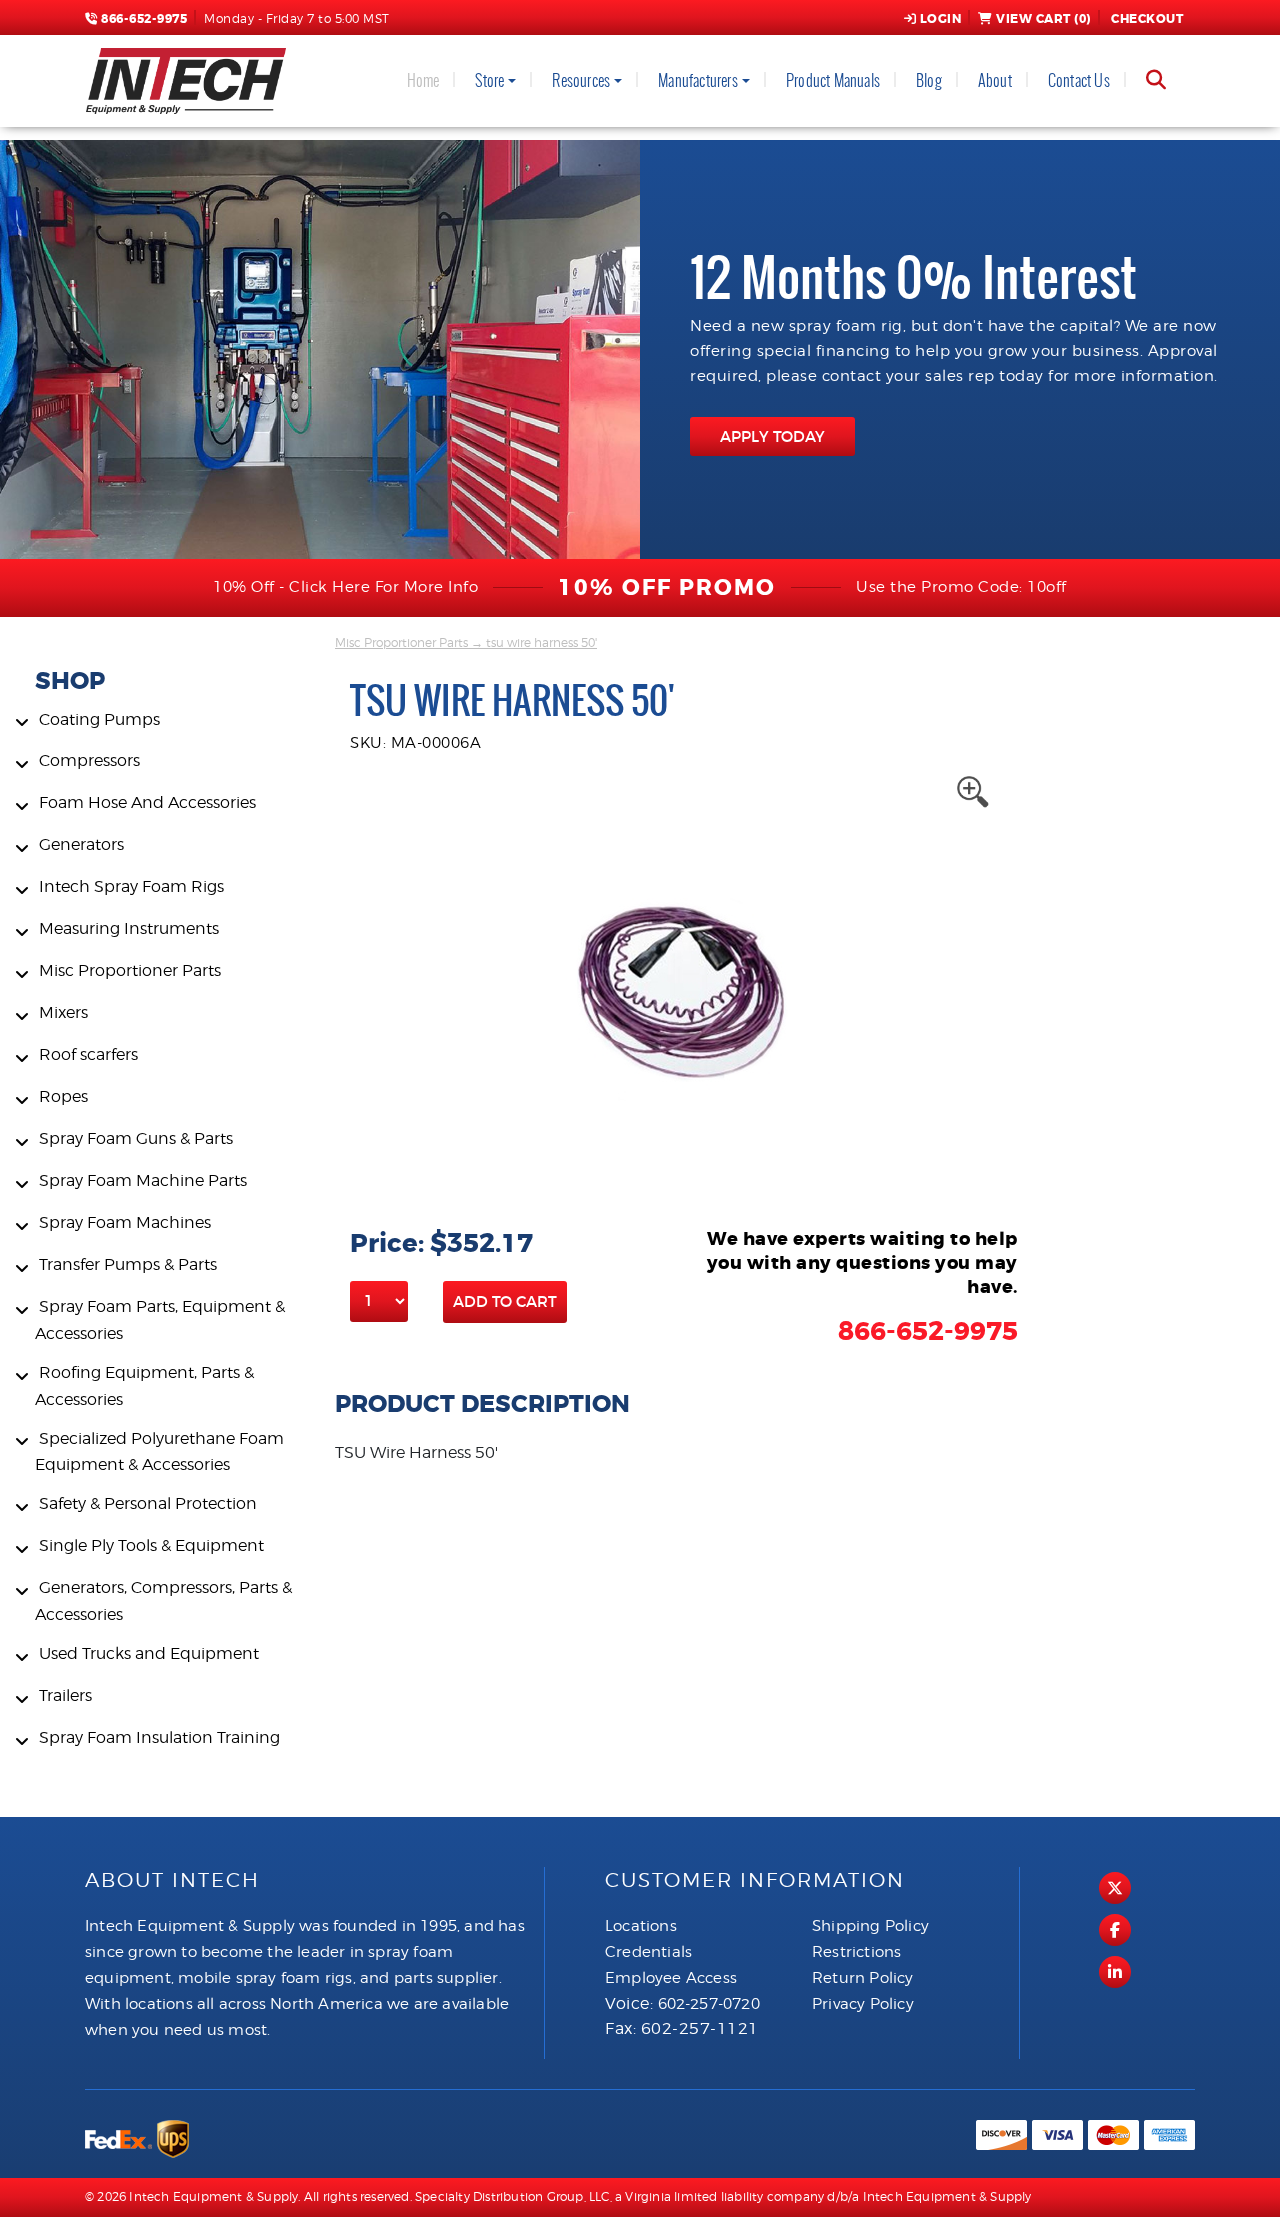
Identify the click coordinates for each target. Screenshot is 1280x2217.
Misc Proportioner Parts (401, 642)
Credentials (648, 1952)
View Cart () (1043, 19)
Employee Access (671, 1978)
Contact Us (1079, 80)
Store (489, 80)
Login (941, 19)
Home (423, 80)
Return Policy (863, 1978)
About (995, 80)
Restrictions (856, 1952)
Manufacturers (698, 80)
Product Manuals (833, 80)
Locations (641, 1926)
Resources (581, 80)
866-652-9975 (142, 19)
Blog (929, 80)
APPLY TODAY (772, 436)
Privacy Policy (863, 2004)
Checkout (1147, 19)
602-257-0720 (709, 2004)
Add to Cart (505, 1301)
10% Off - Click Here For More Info (345, 587)
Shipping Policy (870, 1926)
